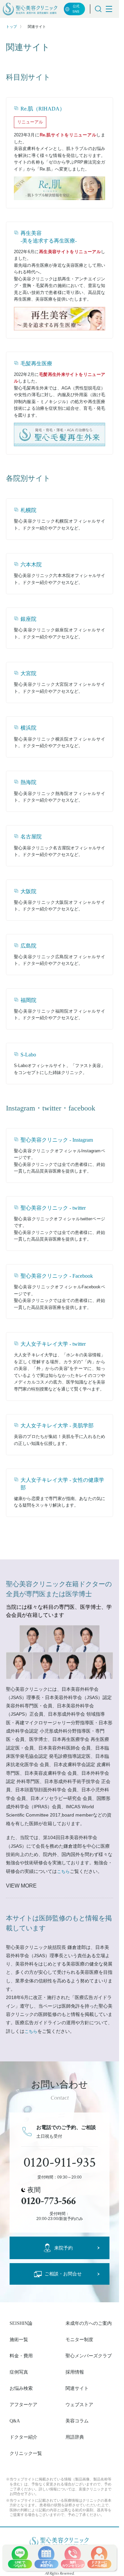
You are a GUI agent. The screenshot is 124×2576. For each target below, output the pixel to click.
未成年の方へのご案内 (89, 2323)
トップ (11, 27)
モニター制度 (79, 2339)
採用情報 (75, 2372)
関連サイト (77, 2388)
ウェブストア (79, 2404)
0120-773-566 (48, 2201)
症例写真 (19, 2372)
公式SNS (76, 9)
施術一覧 (19, 2339)
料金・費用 (21, 2356)
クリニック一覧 (26, 2453)
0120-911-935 (60, 2163)
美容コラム (77, 2421)
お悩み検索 (21, 2388)
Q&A (15, 2421)
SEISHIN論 (21, 2323)
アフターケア (23, 2404)
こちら (63, 1871)
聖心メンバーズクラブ (89, 2356)
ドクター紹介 (23, 2437)
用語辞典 (75, 2437)
